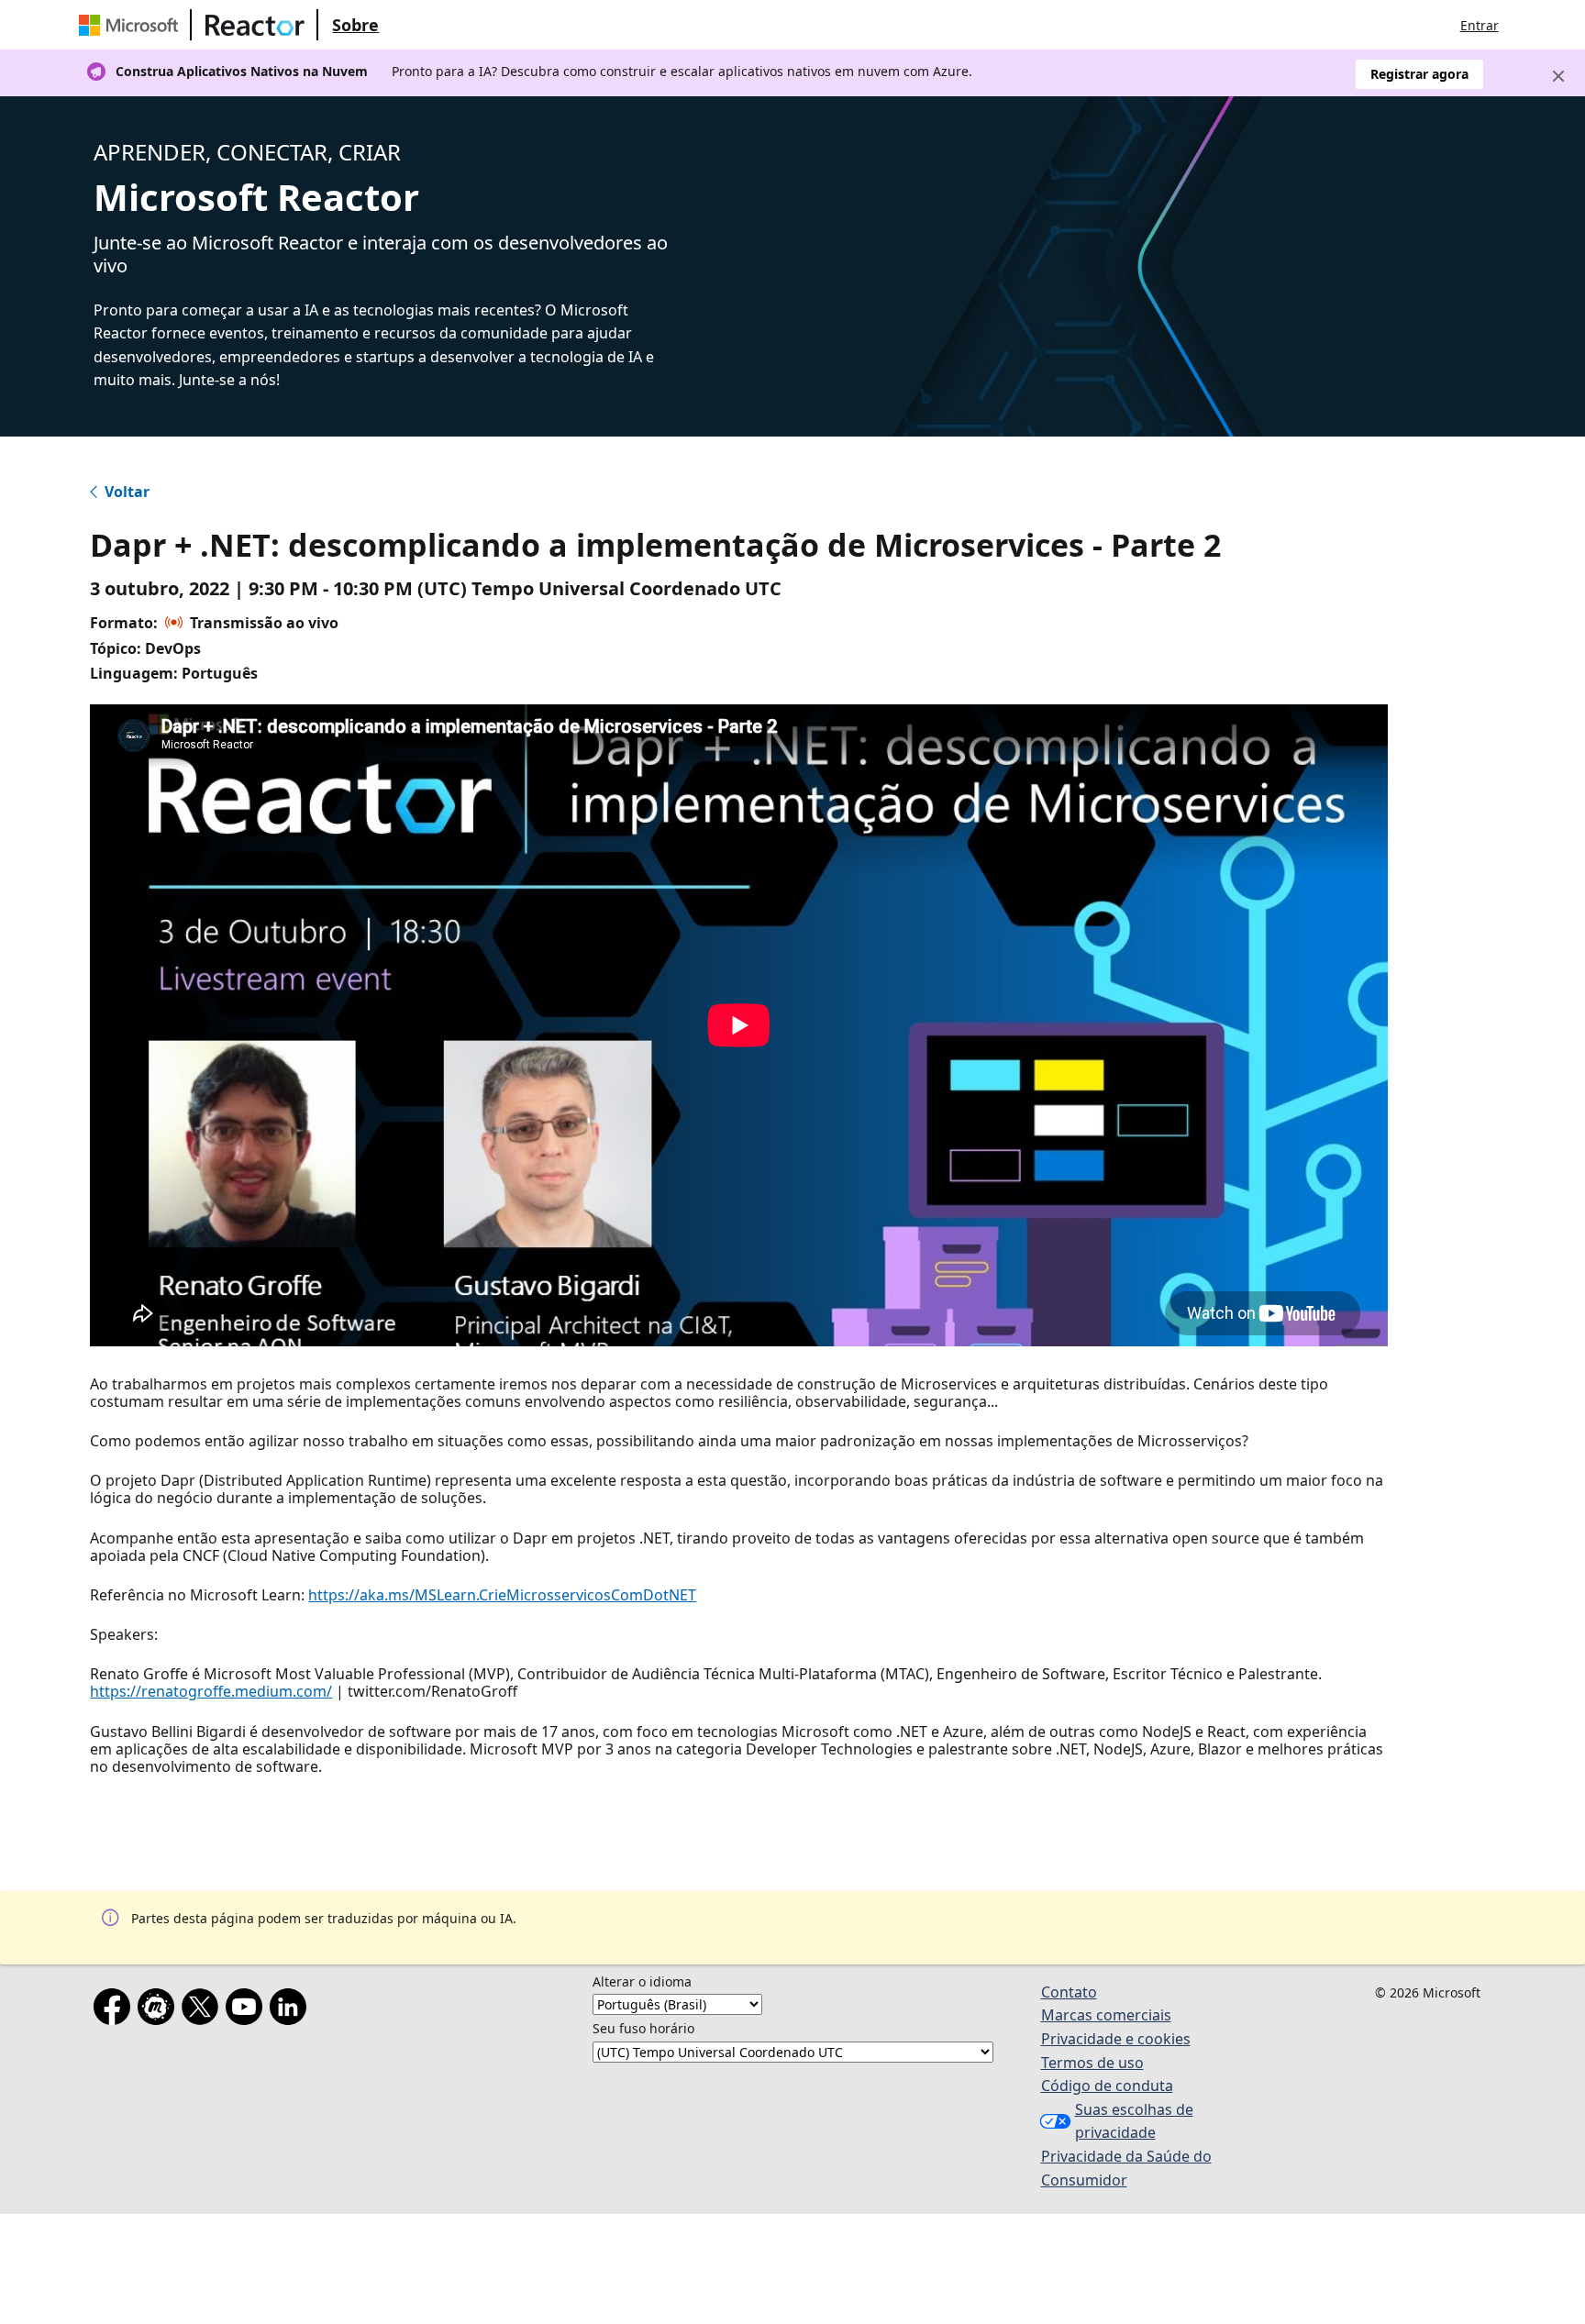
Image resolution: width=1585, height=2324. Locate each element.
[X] (204, 2010)
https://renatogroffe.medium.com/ (211, 1691)
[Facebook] (116, 2010)
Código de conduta (1107, 2086)
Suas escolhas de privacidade (1134, 2121)
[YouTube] (248, 2010)
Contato (1069, 1992)
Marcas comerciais (1106, 2015)
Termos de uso (1092, 2063)
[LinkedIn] (292, 2010)
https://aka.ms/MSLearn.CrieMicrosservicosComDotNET (502, 1595)
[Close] (1558, 76)
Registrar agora (1419, 74)
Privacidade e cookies (1116, 2039)
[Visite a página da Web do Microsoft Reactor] (255, 25)
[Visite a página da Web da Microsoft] (132, 25)
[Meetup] (160, 2010)
